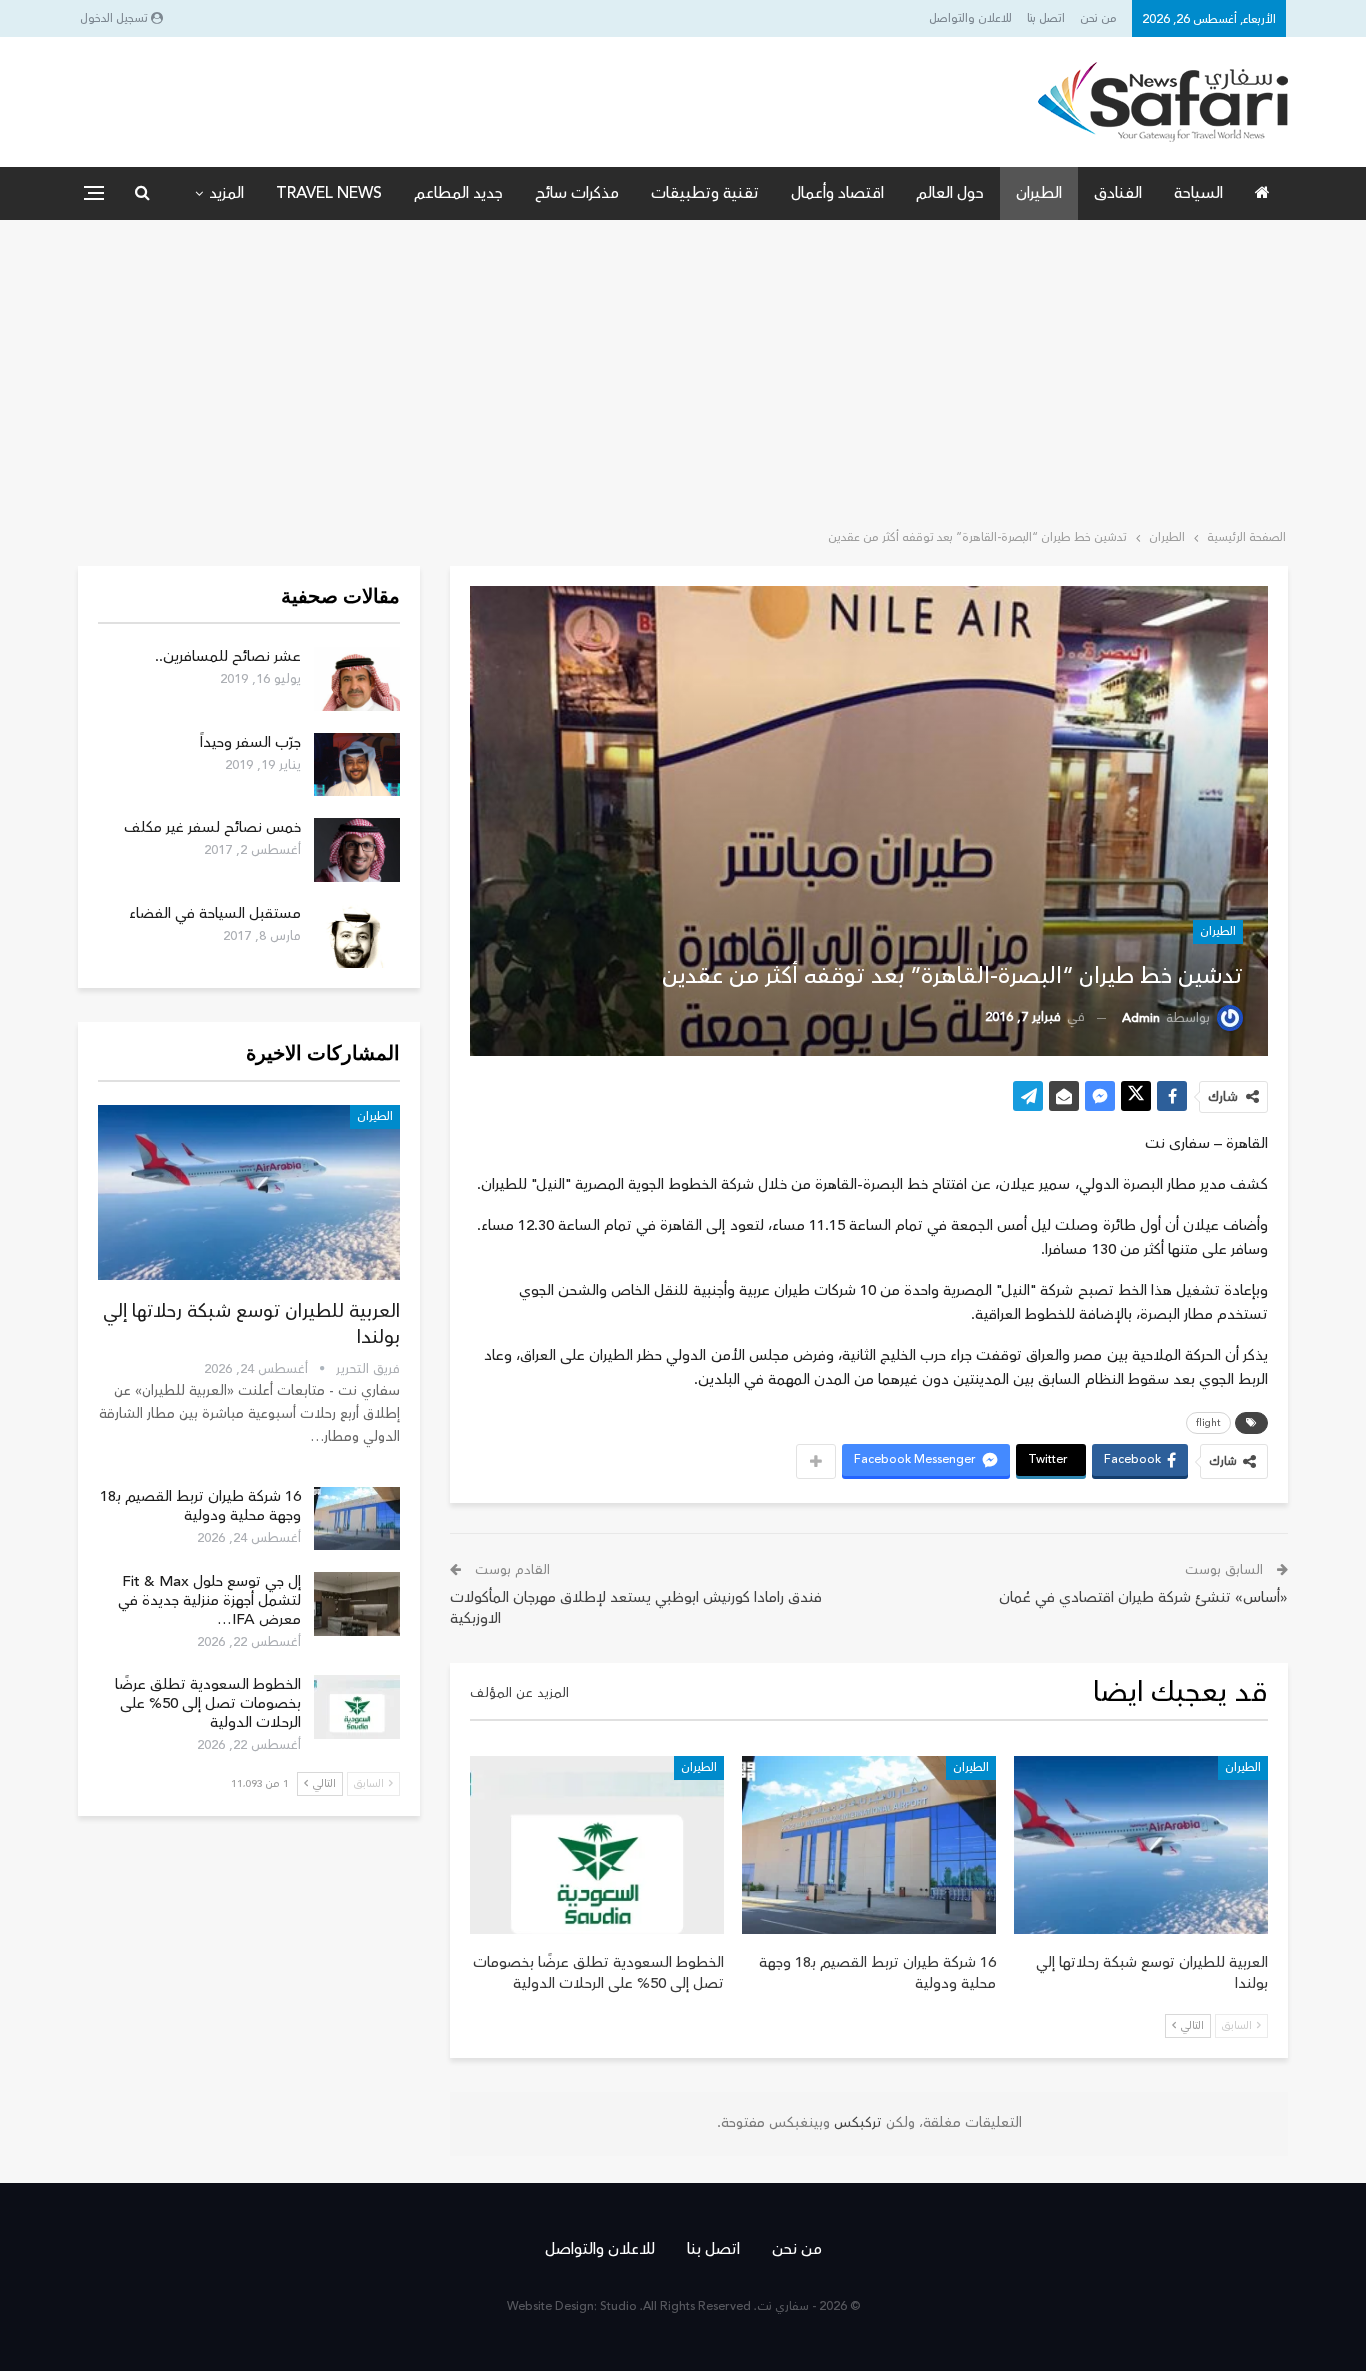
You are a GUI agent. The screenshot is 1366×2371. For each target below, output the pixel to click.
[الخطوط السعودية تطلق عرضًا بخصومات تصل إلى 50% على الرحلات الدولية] (597, 1845)
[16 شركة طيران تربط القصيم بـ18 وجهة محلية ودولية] (869, 1845)
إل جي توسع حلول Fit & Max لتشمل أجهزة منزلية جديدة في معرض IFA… (209, 1600)
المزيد (226, 193)
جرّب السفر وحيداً (250, 742)
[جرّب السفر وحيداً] (357, 765)
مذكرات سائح (577, 193)
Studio (618, 2306)
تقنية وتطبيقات (705, 193)
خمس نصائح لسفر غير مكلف (212, 827)
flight (1208, 1423)
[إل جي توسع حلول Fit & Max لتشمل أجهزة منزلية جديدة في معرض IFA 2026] (357, 1604)
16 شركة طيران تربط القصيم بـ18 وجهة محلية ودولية (200, 1506)
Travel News (329, 193)
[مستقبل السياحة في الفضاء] (357, 936)
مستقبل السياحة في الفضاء (215, 913)
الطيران (1039, 193)
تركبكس (856, 2123)
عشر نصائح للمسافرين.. (228, 656)
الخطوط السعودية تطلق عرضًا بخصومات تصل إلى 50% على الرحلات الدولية (208, 1703)
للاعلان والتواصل (970, 18)
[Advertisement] (683, 370)
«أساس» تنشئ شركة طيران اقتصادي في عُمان (1143, 1597)
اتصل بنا (1046, 18)
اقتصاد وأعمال (837, 193)
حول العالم (950, 193)
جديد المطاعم (458, 193)
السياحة (1198, 193)
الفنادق (1118, 193)
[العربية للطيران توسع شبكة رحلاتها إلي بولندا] (1141, 1845)
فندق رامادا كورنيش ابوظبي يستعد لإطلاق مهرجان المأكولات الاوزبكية (636, 1608)
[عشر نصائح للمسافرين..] (357, 679)
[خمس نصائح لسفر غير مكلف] (357, 850)
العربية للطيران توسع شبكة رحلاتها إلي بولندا (251, 1324)
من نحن (1098, 18)
